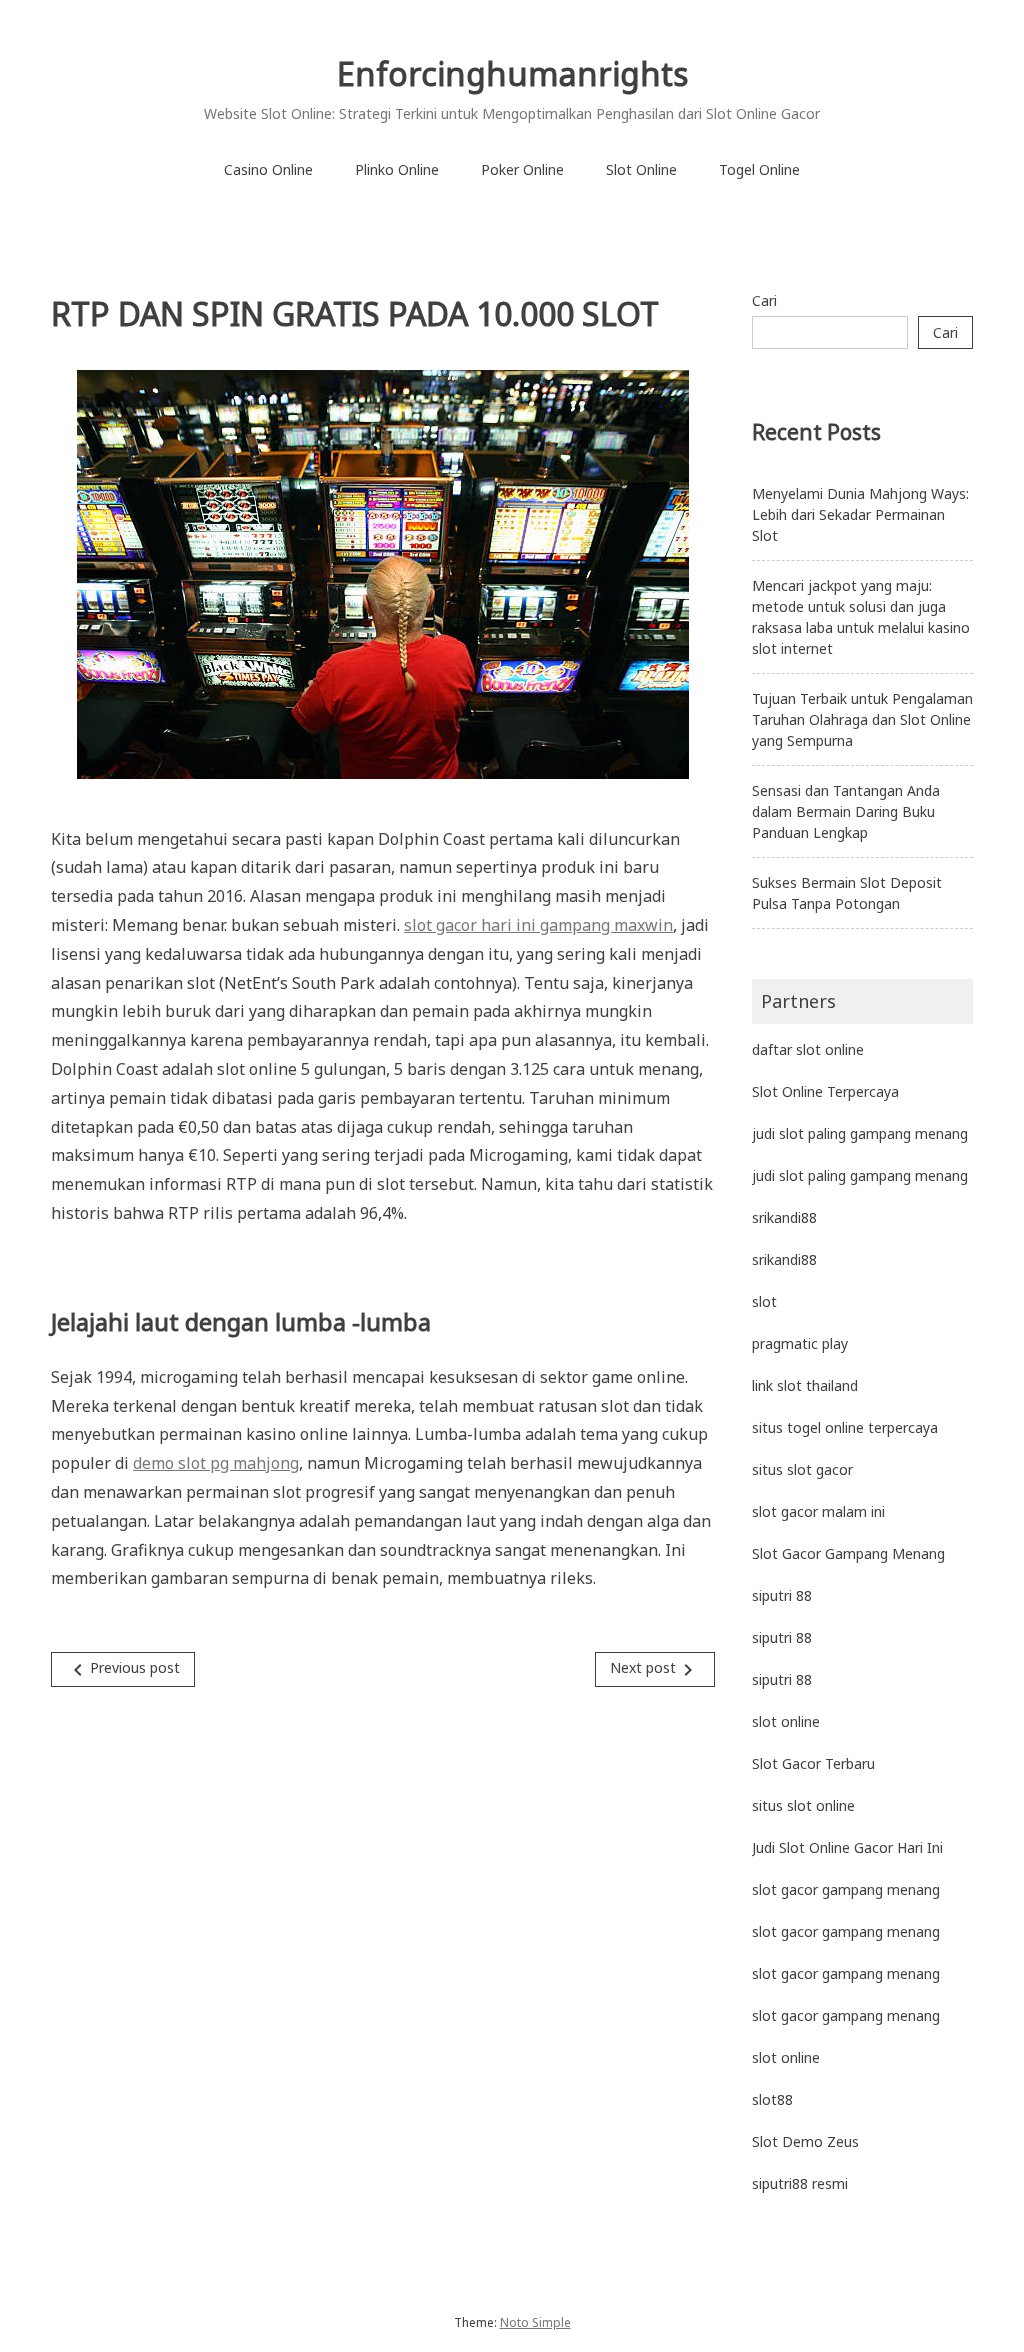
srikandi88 (784, 1217)
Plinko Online (397, 169)
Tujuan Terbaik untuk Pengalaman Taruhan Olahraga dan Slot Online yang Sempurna (862, 719)
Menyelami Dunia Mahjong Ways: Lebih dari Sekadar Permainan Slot (860, 514)
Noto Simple (535, 2322)
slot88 (772, 2099)
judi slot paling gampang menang (860, 1133)
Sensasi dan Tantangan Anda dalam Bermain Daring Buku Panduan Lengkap (846, 811)
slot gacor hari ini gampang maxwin (538, 925)
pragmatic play (800, 1343)
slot (764, 1301)
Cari (764, 300)
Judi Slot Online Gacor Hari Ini (847, 1847)
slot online (786, 1721)
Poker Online (522, 169)
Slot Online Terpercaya (825, 1091)
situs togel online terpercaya (845, 1427)
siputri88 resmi (800, 2183)
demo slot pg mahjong (216, 1463)
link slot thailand (805, 1385)
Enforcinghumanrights (512, 73)
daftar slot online (808, 1049)
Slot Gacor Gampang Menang (848, 1553)
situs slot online (803, 1805)
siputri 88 (782, 1595)
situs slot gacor (802, 1469)
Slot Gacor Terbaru (813, 1763)
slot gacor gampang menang (846, 1889)
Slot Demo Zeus (805, 2141)
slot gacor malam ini (818, 1511)
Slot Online (641, 169)
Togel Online (759, 169)
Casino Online (268, 169)
